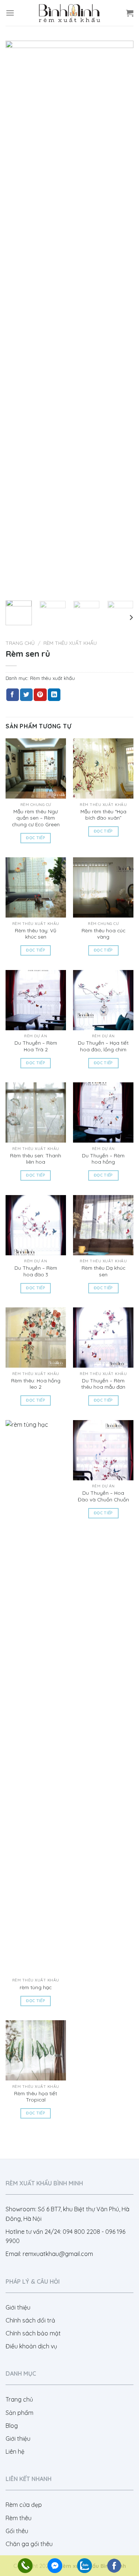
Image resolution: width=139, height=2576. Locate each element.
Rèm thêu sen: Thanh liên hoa (36, 1159)
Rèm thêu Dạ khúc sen (103, 1271)
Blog (12, 2426)
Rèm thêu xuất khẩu (70, 643)
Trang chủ (20, 643)
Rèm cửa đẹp (24, 2505)
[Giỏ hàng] (130, 13)
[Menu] (10, 13)
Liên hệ (15, 2451)
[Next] (122, 318)
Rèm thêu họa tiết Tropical (36, 2097)
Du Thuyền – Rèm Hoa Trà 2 (36, 1046)
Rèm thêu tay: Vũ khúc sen (36, 934)
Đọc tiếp (36, 838)
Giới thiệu (18, 2307)
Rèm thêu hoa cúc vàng (103, 934)
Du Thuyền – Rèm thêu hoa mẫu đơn (103, 1384)
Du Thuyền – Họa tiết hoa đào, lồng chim (103, 1046)
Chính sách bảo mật (33, 2333)
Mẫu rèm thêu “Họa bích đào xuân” (103, 815)
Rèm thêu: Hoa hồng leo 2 (36, 1384)
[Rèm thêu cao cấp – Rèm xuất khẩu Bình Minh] (70, 13)
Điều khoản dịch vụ (31, 2346)
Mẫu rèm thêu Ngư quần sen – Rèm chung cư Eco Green (36, 818)
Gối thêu (17, 2531)
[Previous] (17, 318)
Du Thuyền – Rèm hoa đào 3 (36, 1271)
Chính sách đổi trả (30, 2320)
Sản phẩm (19, 2413)
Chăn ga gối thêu (29, 2544)
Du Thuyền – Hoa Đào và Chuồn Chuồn (103, 1496)
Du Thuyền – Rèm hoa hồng (103, 1159)
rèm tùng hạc (36, 1987)
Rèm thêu (19, 2518)
